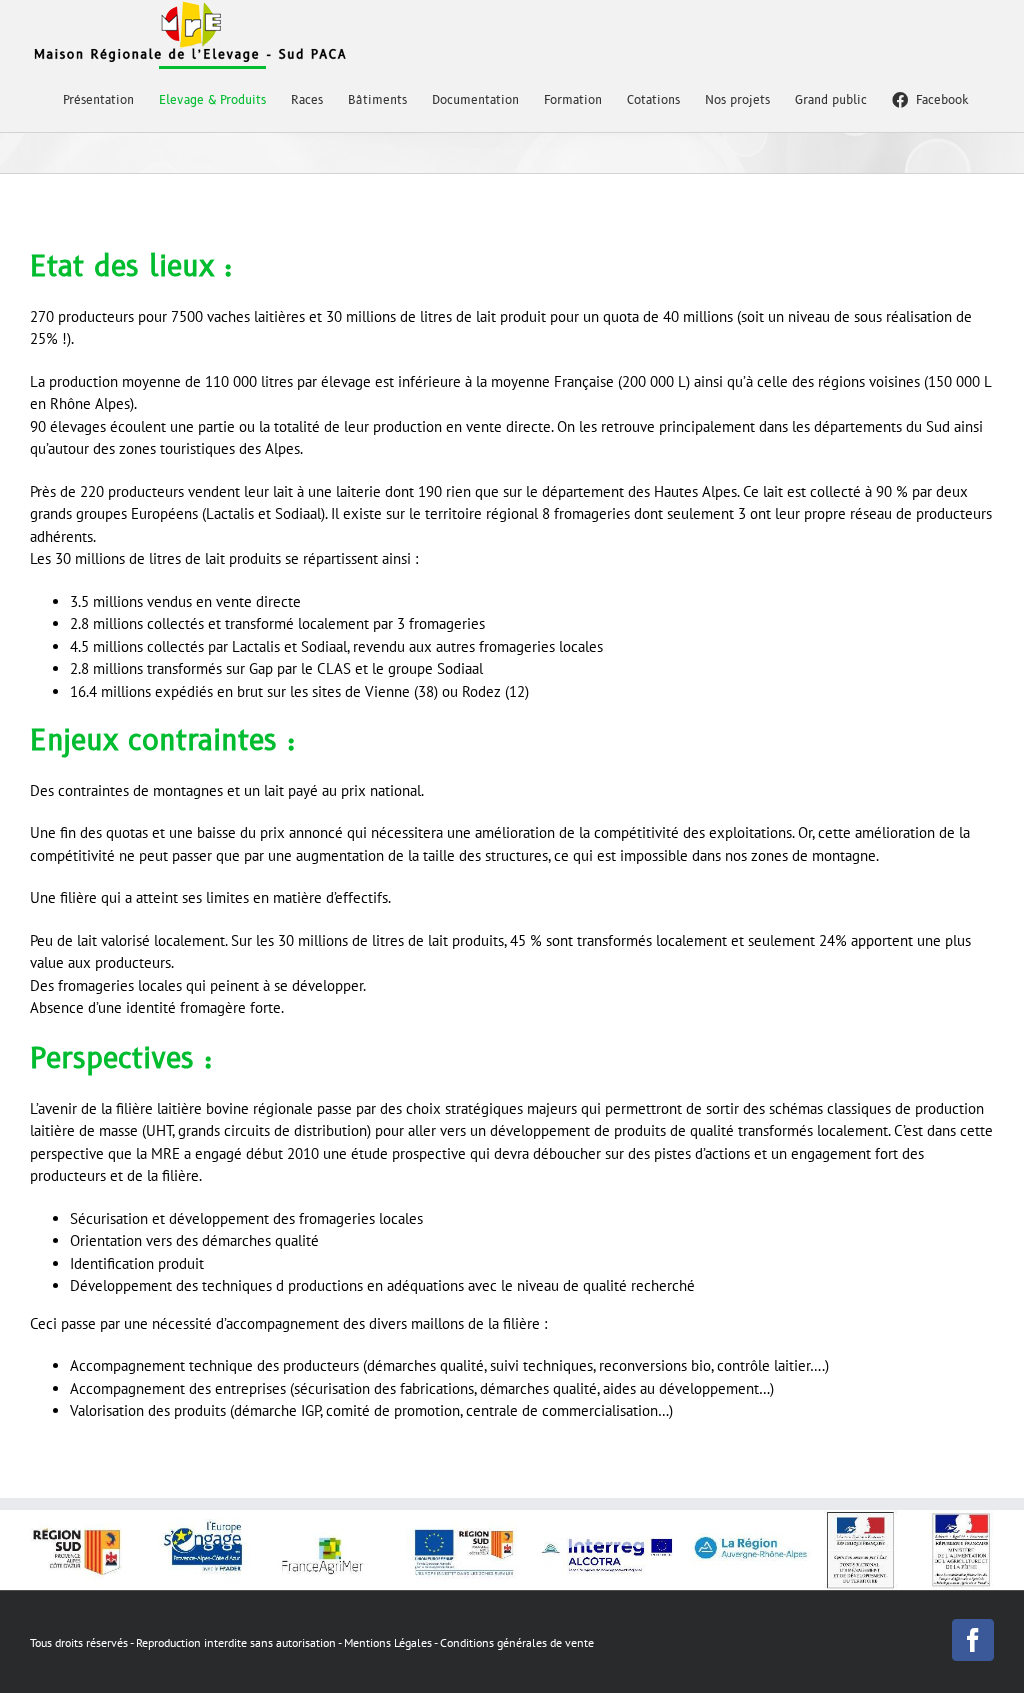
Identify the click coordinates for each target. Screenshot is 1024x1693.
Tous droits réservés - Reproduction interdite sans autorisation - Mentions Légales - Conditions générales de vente (312, 1642)
